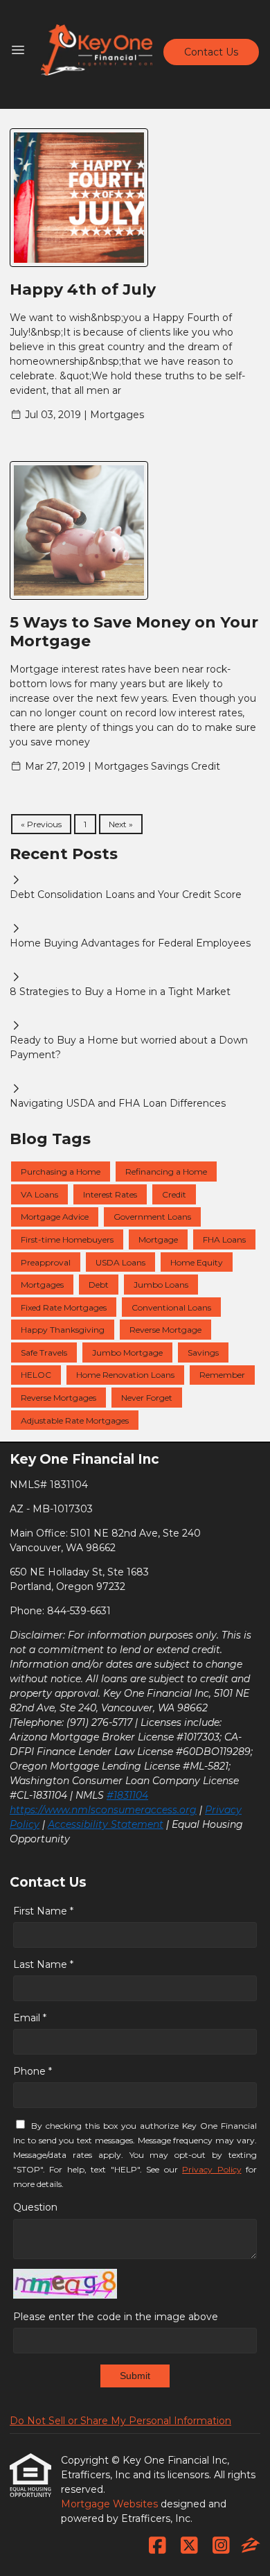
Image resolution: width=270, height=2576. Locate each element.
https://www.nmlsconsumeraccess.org (103, 1810)
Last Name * (43, 1964)
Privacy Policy (211, 2169)
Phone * (33, 2071)
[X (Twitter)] (189, 2546)
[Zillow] (251, 2546)
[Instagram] (221, 2546)
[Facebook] (157, 2546)
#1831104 (127, 1795)
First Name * (43, 1911)
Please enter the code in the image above (116, 2317)
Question (35, 2207)
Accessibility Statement (106, 1824)
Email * (30, 2018)
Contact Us (211, 52)
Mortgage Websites (111, 2504)
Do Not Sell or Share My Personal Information (120, 2421)
